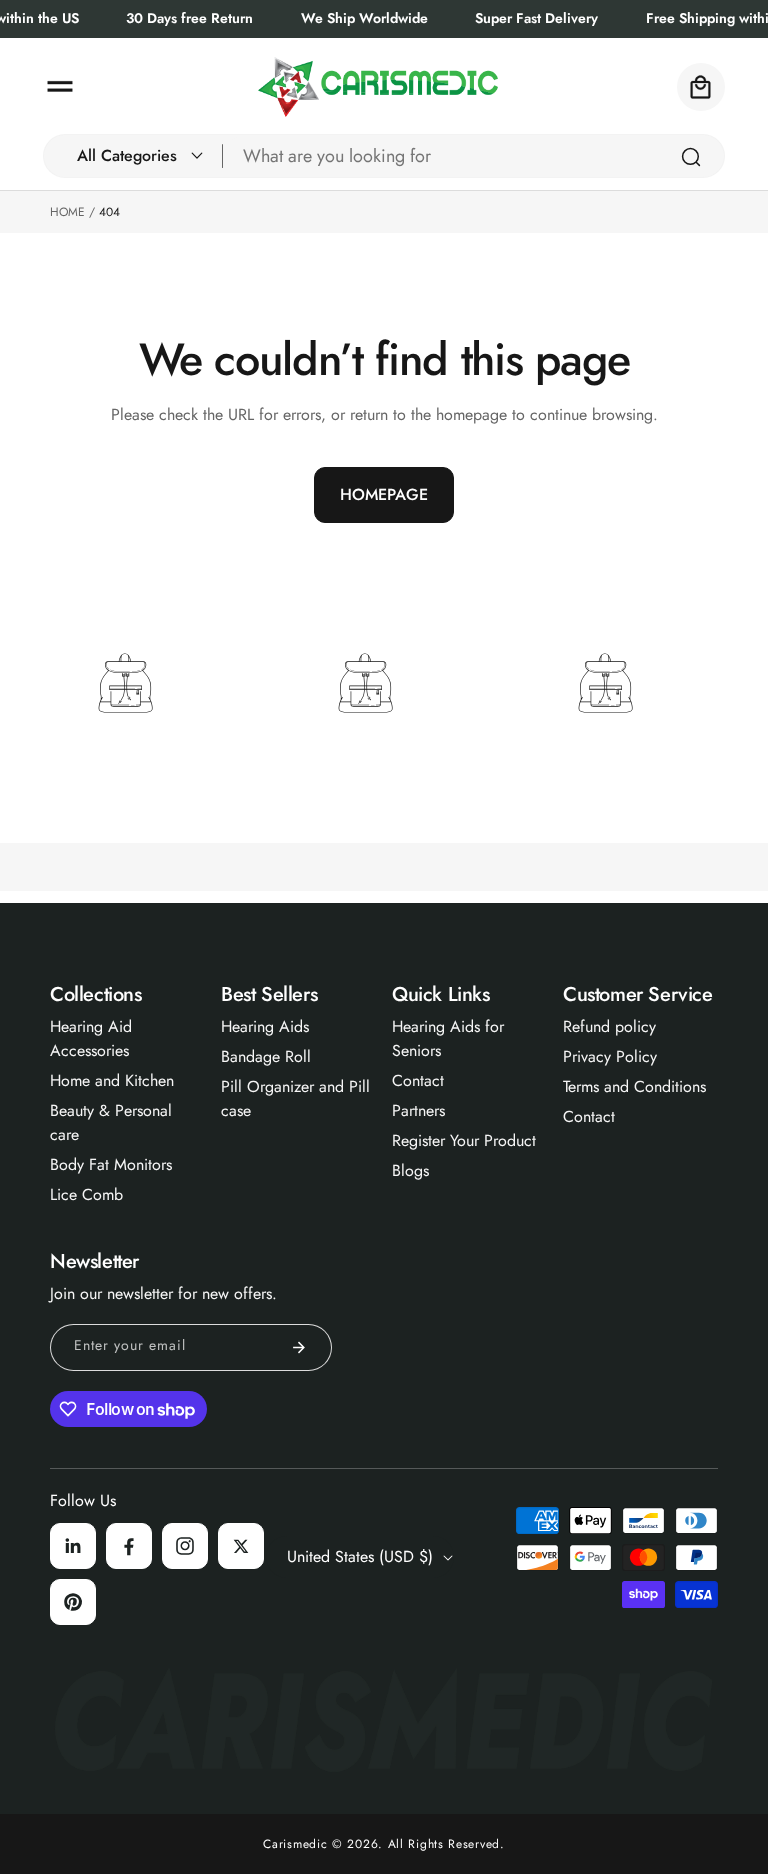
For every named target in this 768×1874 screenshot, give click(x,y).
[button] (60, 87)
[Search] (691, 157)
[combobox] (474, 156)
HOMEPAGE (384, 494)
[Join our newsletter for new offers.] (299, 1347)
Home (67, 212)
